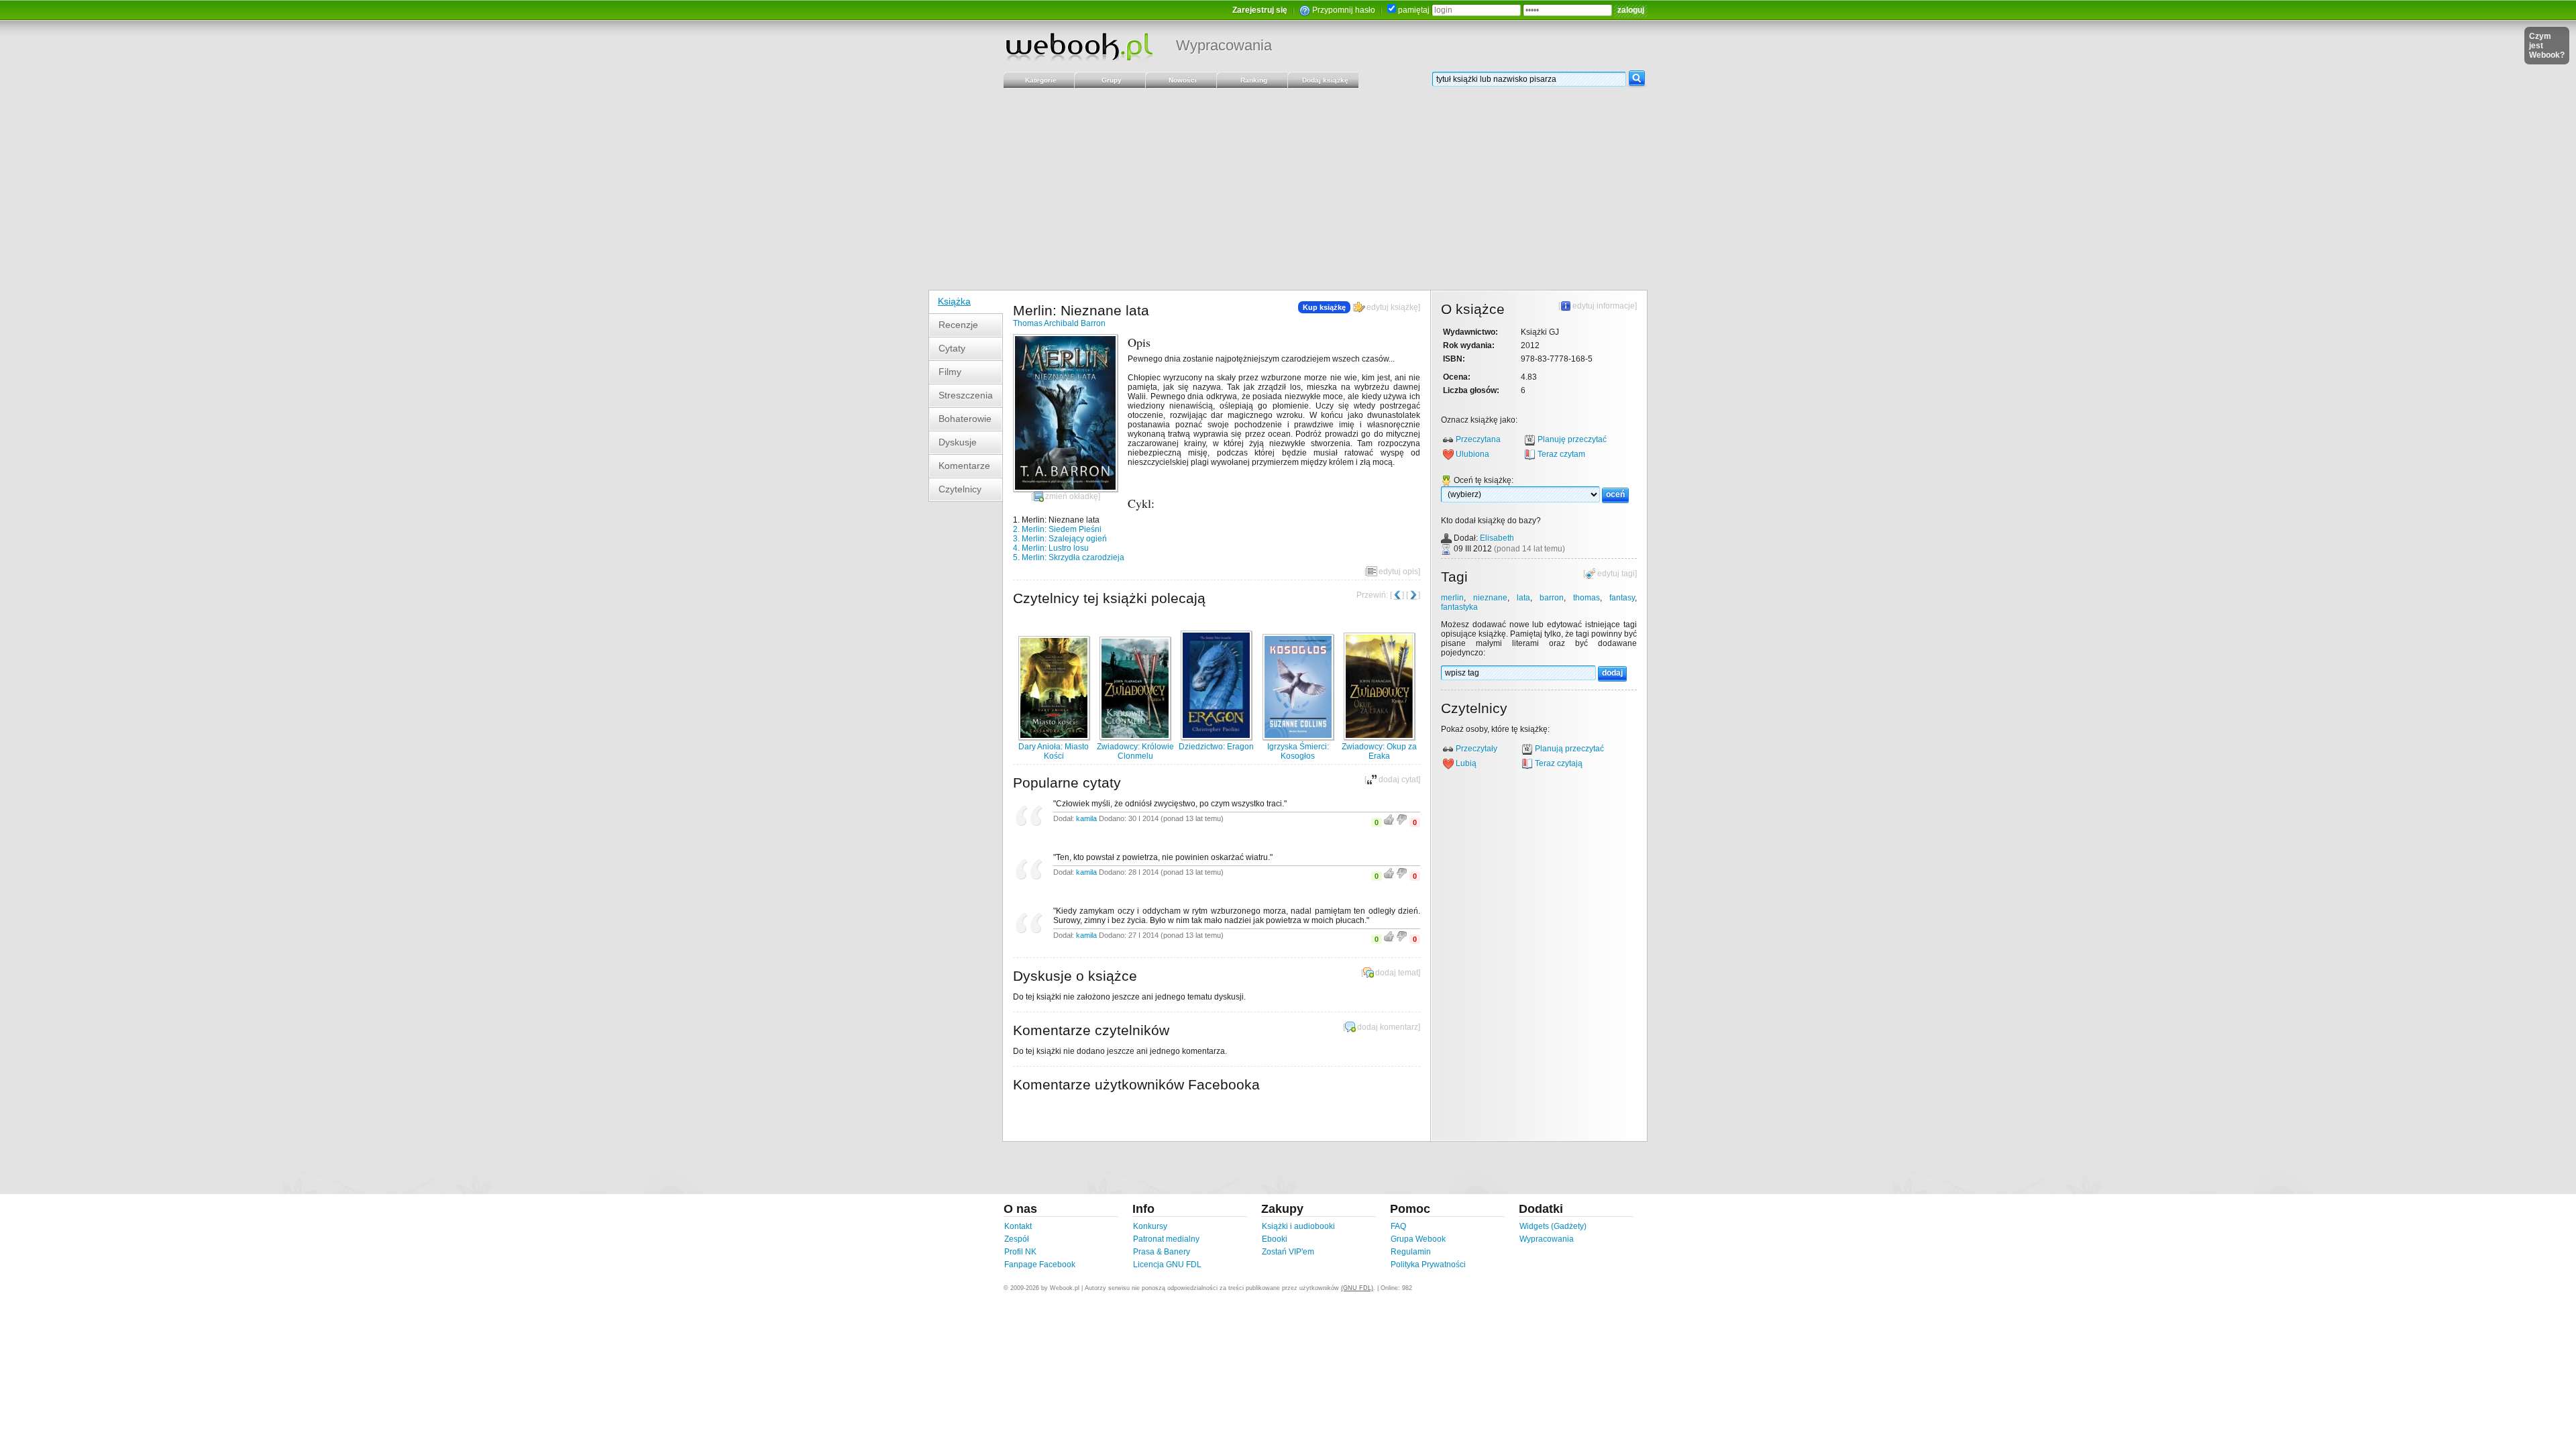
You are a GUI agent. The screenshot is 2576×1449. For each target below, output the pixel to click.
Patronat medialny (1166, 1239)
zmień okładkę (1072, 496)
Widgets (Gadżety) (1553, 1226)
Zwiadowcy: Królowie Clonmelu (1135, 751)
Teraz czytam (1561, 454)
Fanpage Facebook (1040, 1265)
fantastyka (1459, 607)
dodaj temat (1397, 973)
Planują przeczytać (1569, 749)
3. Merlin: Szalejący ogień (1060, 539)
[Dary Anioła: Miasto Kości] (1054, 737)
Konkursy (1150, 1226)
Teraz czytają (1559, 763)
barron (1552, 598)
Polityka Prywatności (1428, 1265)
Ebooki (1275, 1239)
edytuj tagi (1616, 574)
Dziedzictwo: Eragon (1216, 747)
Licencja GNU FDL (1167, 1265)
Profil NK (1020, 1252)
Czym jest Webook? (2547, 46)
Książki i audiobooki (1298, 1226)
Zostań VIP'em (1288, 1252)
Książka (954, 301)
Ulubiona (1472, 454)
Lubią (1466, 763)
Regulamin (1411, 1252)
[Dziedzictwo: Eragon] (1216, 737)
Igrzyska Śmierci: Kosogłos (1298, 751)
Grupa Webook (1418, 1239)
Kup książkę (1324, 307)
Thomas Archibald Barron (1059, 323)
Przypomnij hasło (1344, 10)
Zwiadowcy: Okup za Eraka (1379, 751)
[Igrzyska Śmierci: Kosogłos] (1298, 737)
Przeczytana (1478, 439)
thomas (1587, 598)
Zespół (1017, 1239)
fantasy (1622, 598)
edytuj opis (1398, 572)
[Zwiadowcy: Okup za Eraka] (1379, 737)
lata (1523, 598)
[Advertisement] (1288, 189)
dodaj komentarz (1388, 1027)
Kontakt (1018, 1226)
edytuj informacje (1604, 306)
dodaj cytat (1398, 780)
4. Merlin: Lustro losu (1051, 548)
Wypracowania (1224, 45)
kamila (1086, 818)
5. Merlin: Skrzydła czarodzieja (1069, 557)
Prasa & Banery (1162, 1252)
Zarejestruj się (1260, 10)
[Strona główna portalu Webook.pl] (1079, 46)
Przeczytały (1477, 749)
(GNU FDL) (1357, 1288)
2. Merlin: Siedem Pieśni (1057, 529)
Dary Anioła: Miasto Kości (1054, 751)
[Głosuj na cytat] (1389, 822)
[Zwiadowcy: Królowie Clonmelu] (1135, 737)
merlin (1452, 598)
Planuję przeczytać (1572, 439)
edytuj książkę (1392, 307)
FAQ (1398, 1226)
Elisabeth (1497, 538)
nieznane (1490, 598)
